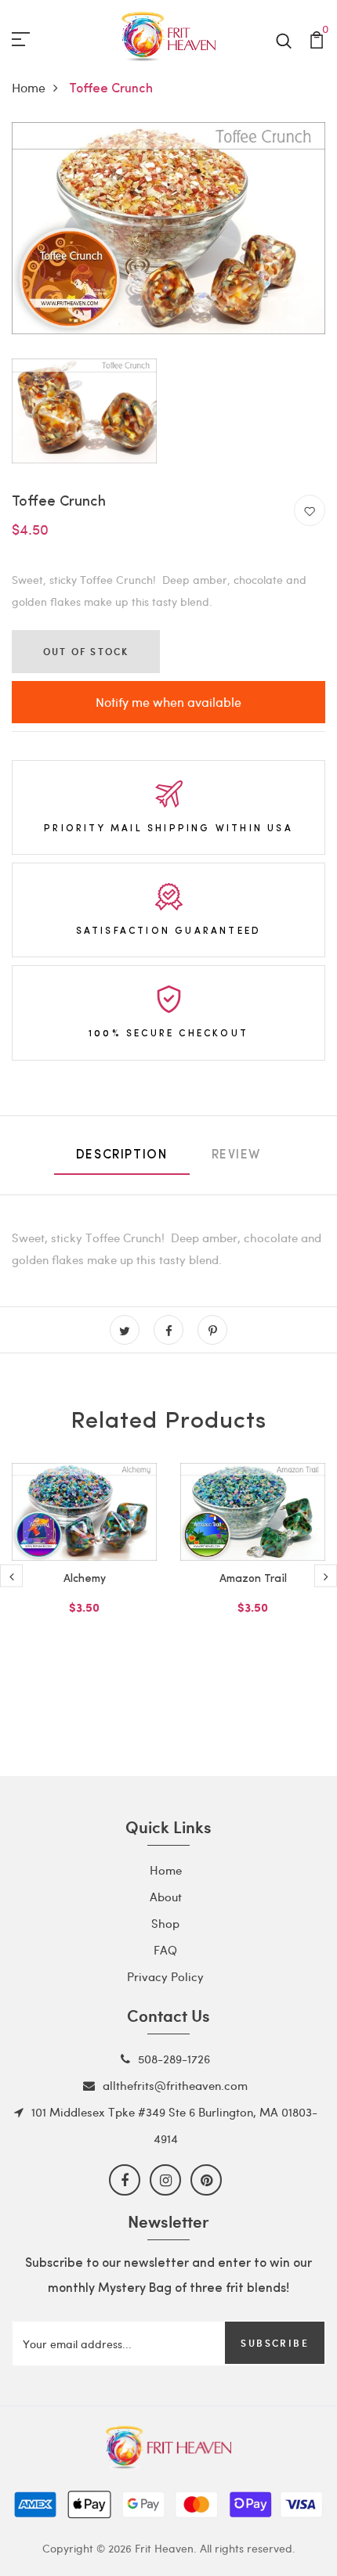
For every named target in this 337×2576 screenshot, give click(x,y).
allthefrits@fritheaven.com (175, 2085)
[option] (84, 1564)
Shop (165, 1923)
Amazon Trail (253, 1579)
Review (237, 1155)
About (166, 1897)
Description (122, 1155)
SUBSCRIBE (275, 2343)
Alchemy (85, 1579)
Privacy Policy (165, 1976)
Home (29, 87)
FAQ (165, 1950)
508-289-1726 (174, 2059)
